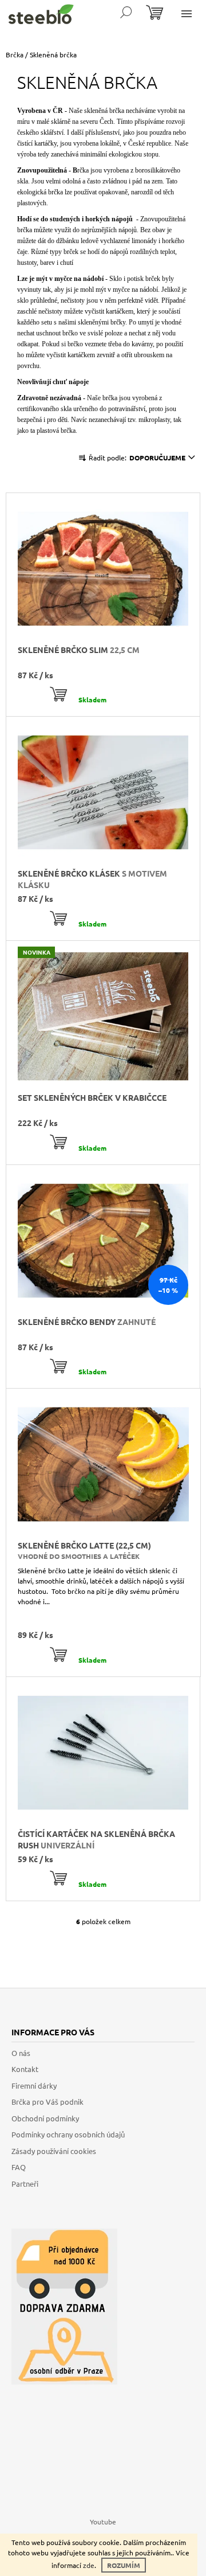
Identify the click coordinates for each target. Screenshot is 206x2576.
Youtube (103, 2522)
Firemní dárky (34, 2086)
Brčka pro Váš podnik (47, 2102)
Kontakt (25, 2069)
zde (89, 2565)
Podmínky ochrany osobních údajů (68, 2134)
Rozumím (124, 2565)
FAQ (19, 2167)
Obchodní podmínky (45, 2118)
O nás (21, 2053)
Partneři (25, 2184)
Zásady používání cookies (54, 2151)
